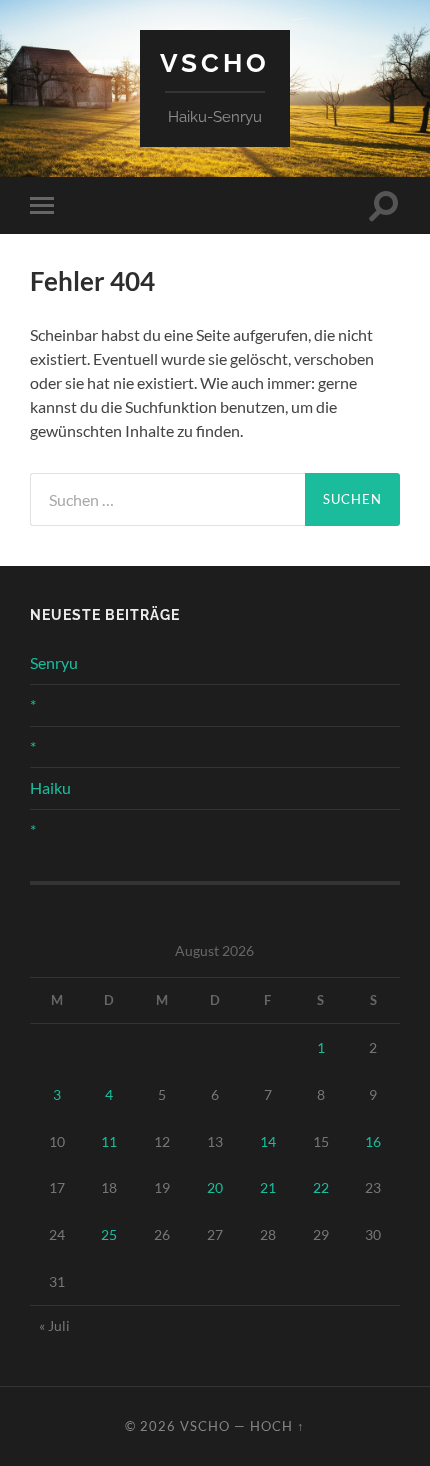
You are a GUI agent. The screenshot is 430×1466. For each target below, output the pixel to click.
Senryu (54, 662)
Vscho (215, 62)
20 (215, 1187)
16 (373, 1141)
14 (268, 1141)
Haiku (50, 787)
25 (109, 1234)
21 (268, 1187)
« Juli (54, 1325)
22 (321, 1187)
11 (109, 1141)
